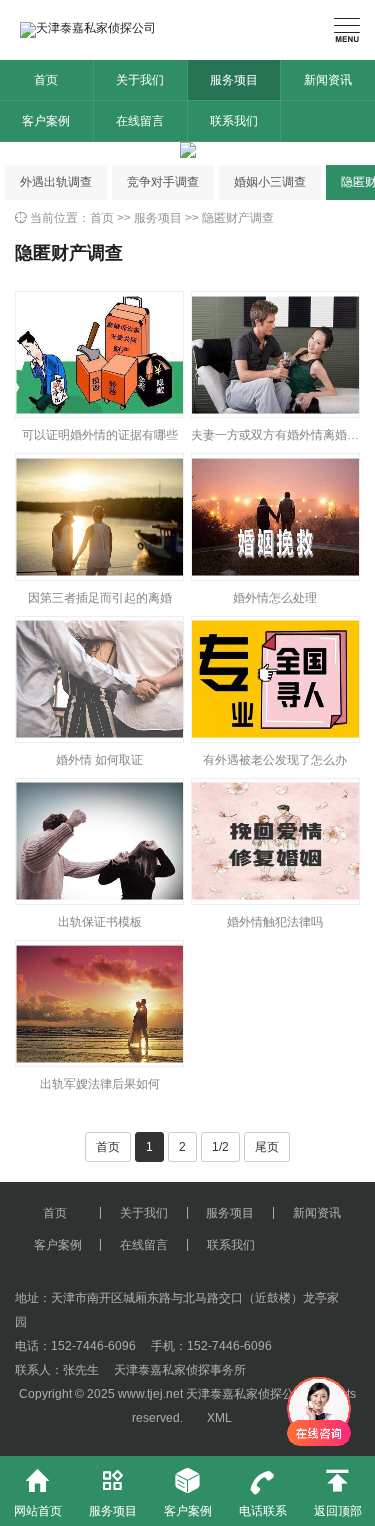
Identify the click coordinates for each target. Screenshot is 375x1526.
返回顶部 (338, 1493)
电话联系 (263, 1493)
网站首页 (38, 1493)
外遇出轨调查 (56, 182)
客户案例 (46, 121)
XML (219, 1418)
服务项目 (234, 80)
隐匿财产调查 (238, 218)
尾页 (267, 1147)
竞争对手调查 (163, 182)
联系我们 (234, 121)
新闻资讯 (328, 80)
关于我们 (140, 80)
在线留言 (140, 121)
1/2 (220, 1147)
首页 (46, 80)
